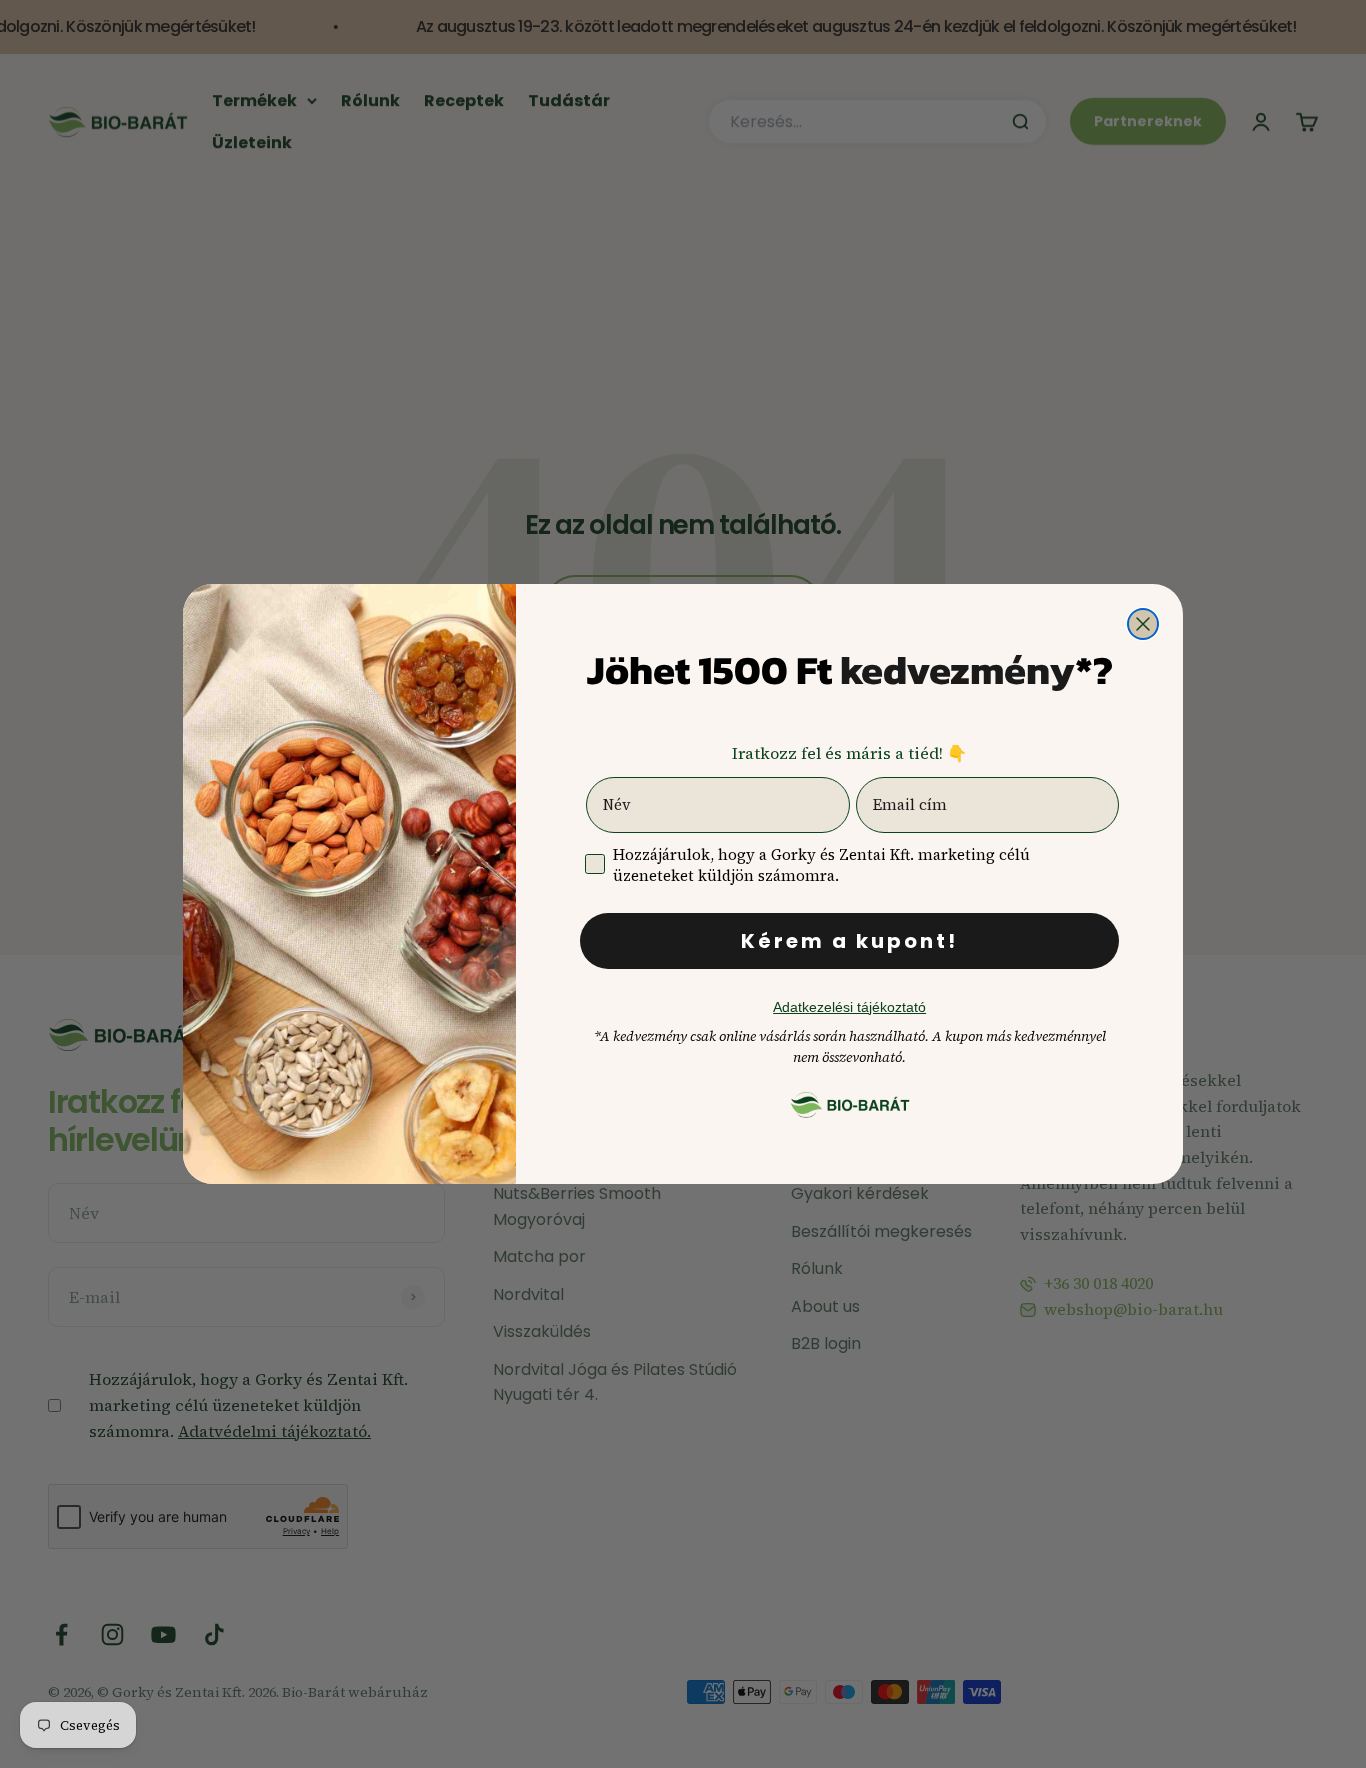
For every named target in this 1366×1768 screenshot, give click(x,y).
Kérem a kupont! (849, 941)
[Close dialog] (1143, 624)
